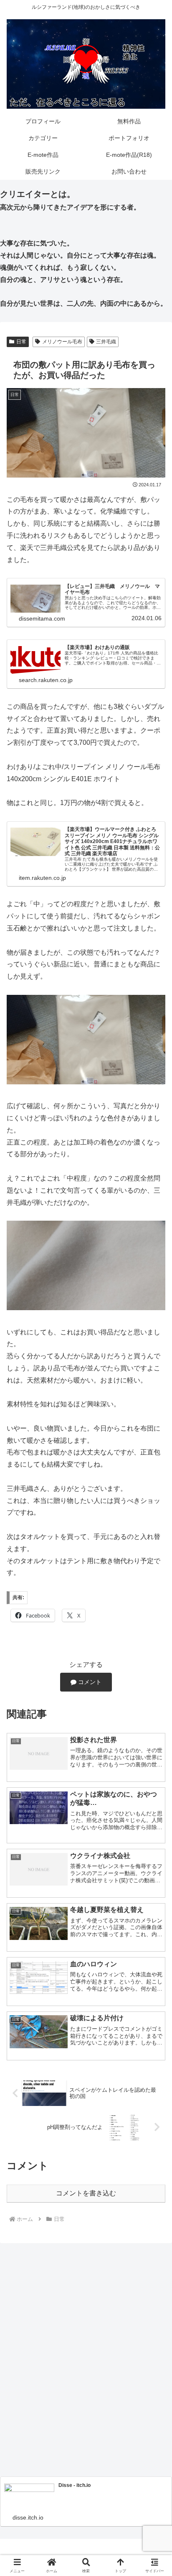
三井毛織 (106, 342)
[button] (154, 1610)
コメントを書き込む (86, 2193)
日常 (21, 342)
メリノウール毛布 (62, 342)
